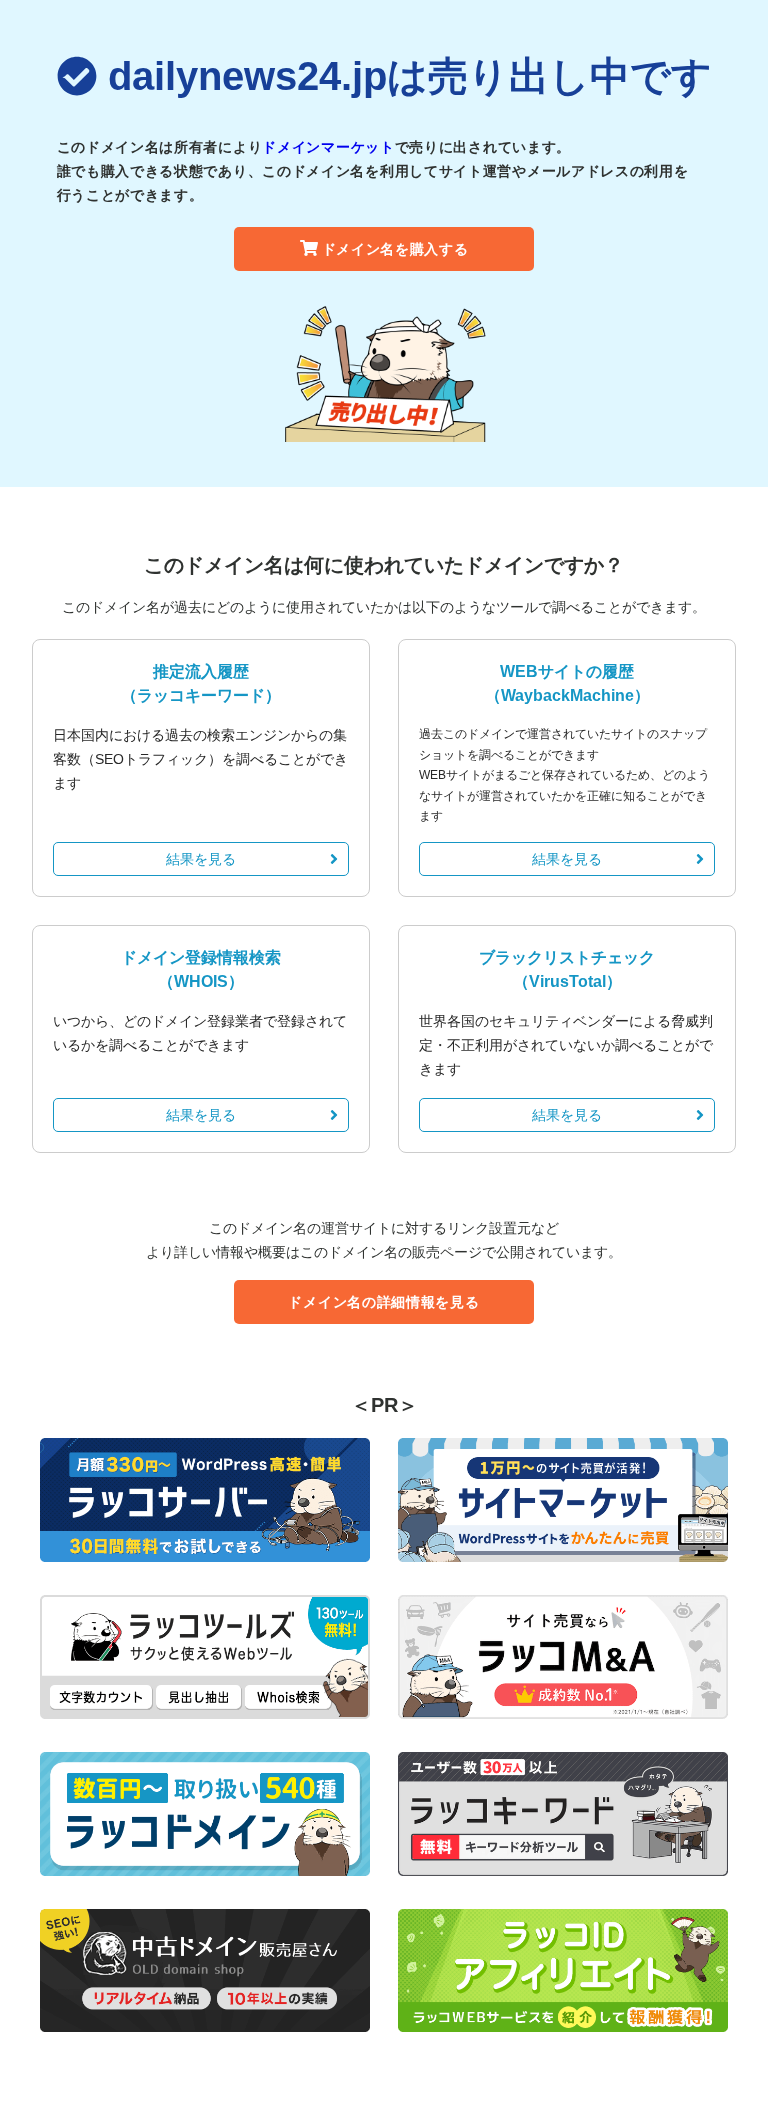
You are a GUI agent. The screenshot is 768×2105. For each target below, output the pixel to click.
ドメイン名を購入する (395, 249)
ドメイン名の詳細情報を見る (383, 1302)
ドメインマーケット (328, 147)
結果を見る (201, 859)
